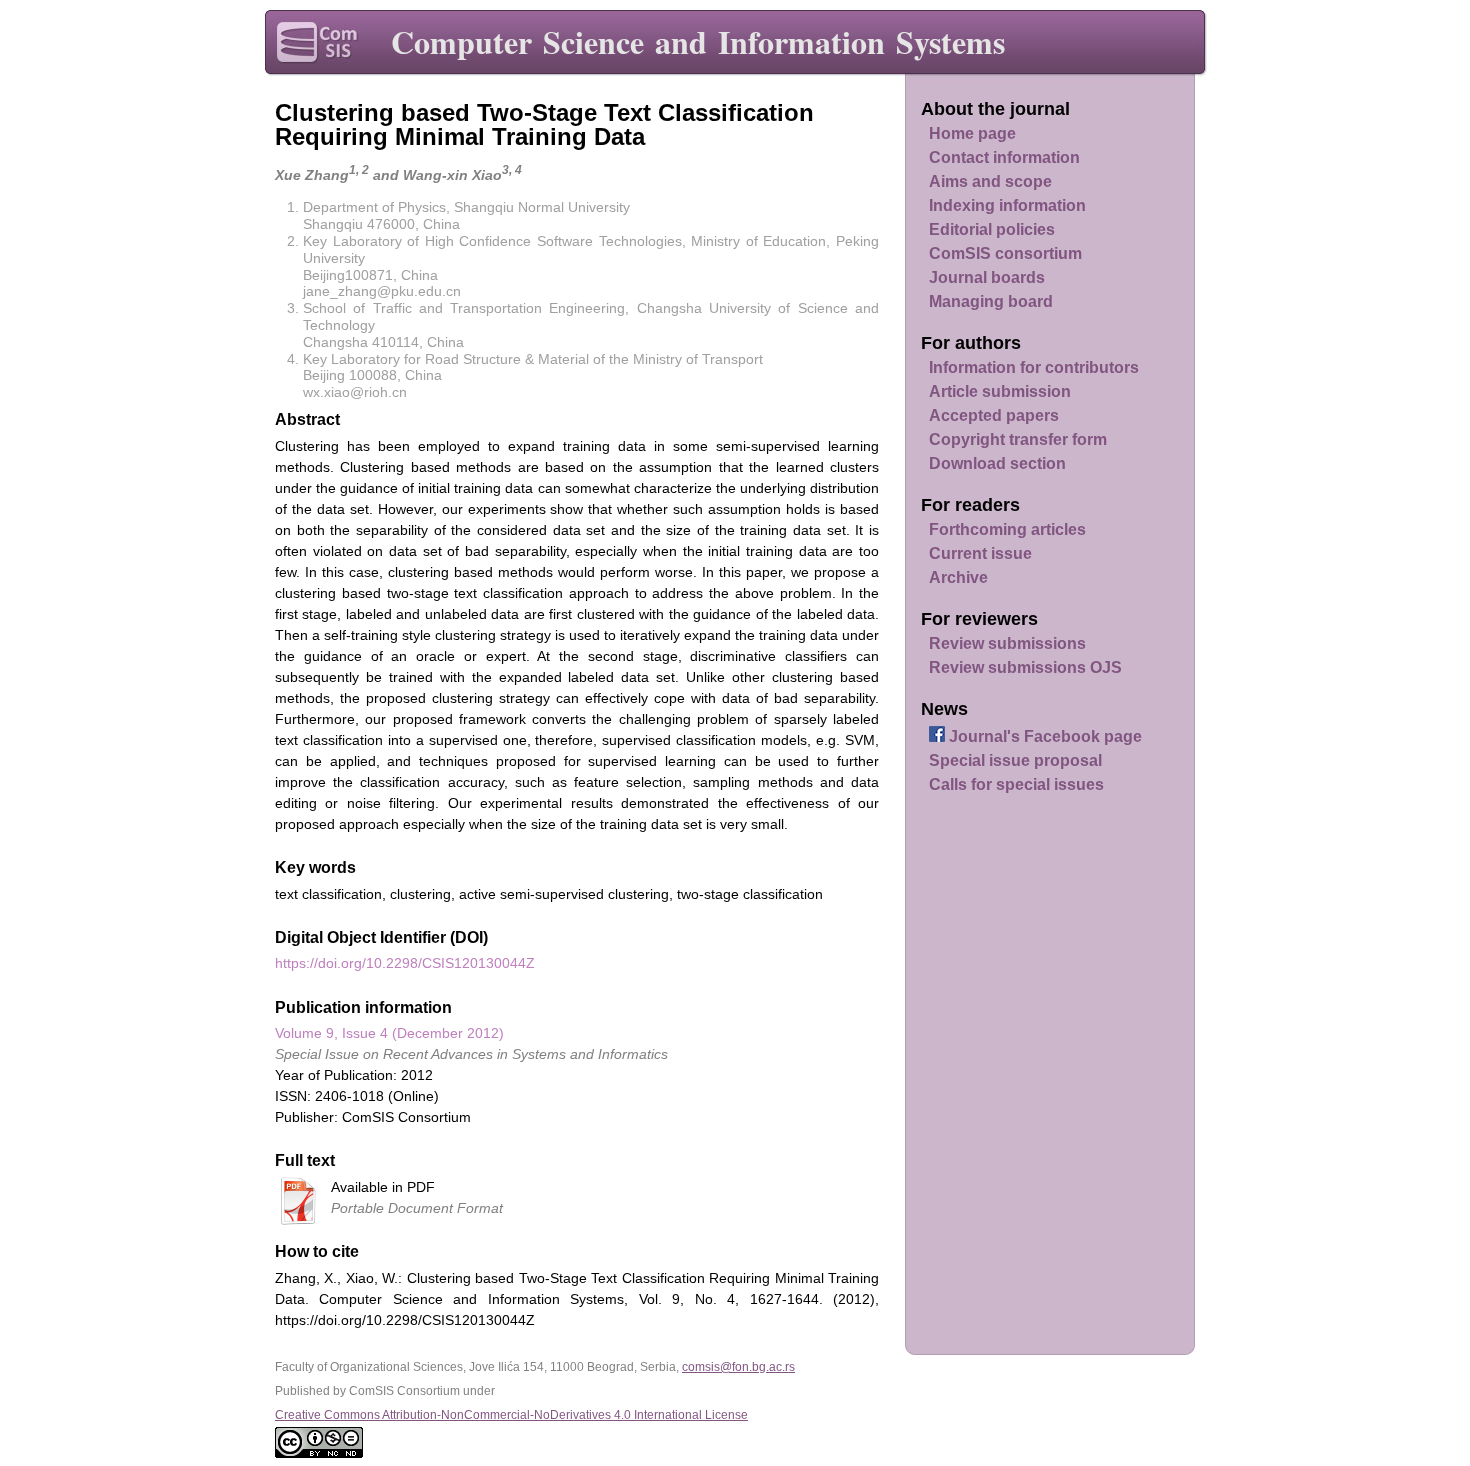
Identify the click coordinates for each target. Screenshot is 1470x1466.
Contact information (1004, 157)
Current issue (980, 553)
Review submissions (1007, 643)
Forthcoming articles (1007, 529)
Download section (997, 463)
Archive (958, 577)
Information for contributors (1034, 367)
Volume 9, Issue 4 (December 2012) (389, 1033)
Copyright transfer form (1018, 439)
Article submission (1000, 391)
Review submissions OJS (1025, 667)
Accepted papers (994, 415)
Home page (972, 133)
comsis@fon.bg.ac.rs (738, 1367)
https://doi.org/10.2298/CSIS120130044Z (405, 963)
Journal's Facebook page (1043, 736)
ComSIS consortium (1005, 253)
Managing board (991, 301)
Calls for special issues (1016, 784)
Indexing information (1007, 205)
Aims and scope (990, 181)
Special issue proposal (1015, 760)
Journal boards (987, 277)
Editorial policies (992, 229)
